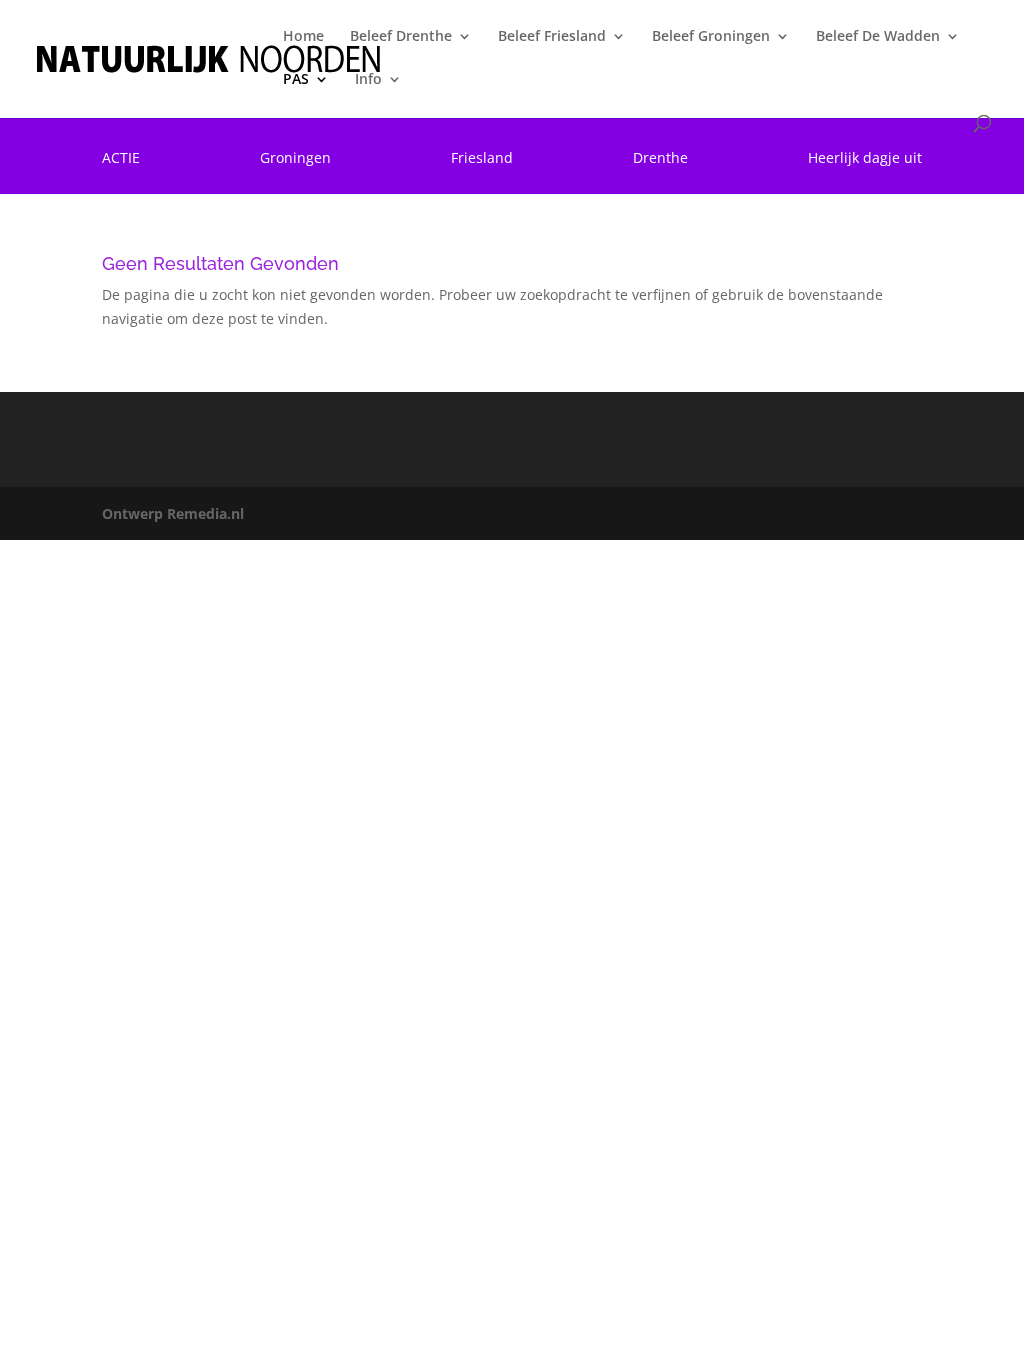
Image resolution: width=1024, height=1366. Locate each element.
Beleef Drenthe (401, 37)
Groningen (295, 159)
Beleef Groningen (711, 37)
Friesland (482, 159)
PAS (296, 80)
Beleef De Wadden (878, 37)
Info (368, 80)
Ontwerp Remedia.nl (173, 513)
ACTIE (121, 159)
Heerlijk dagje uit (865, 159)
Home (303, 37)
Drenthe (660, 159)
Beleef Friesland (552, 37)
